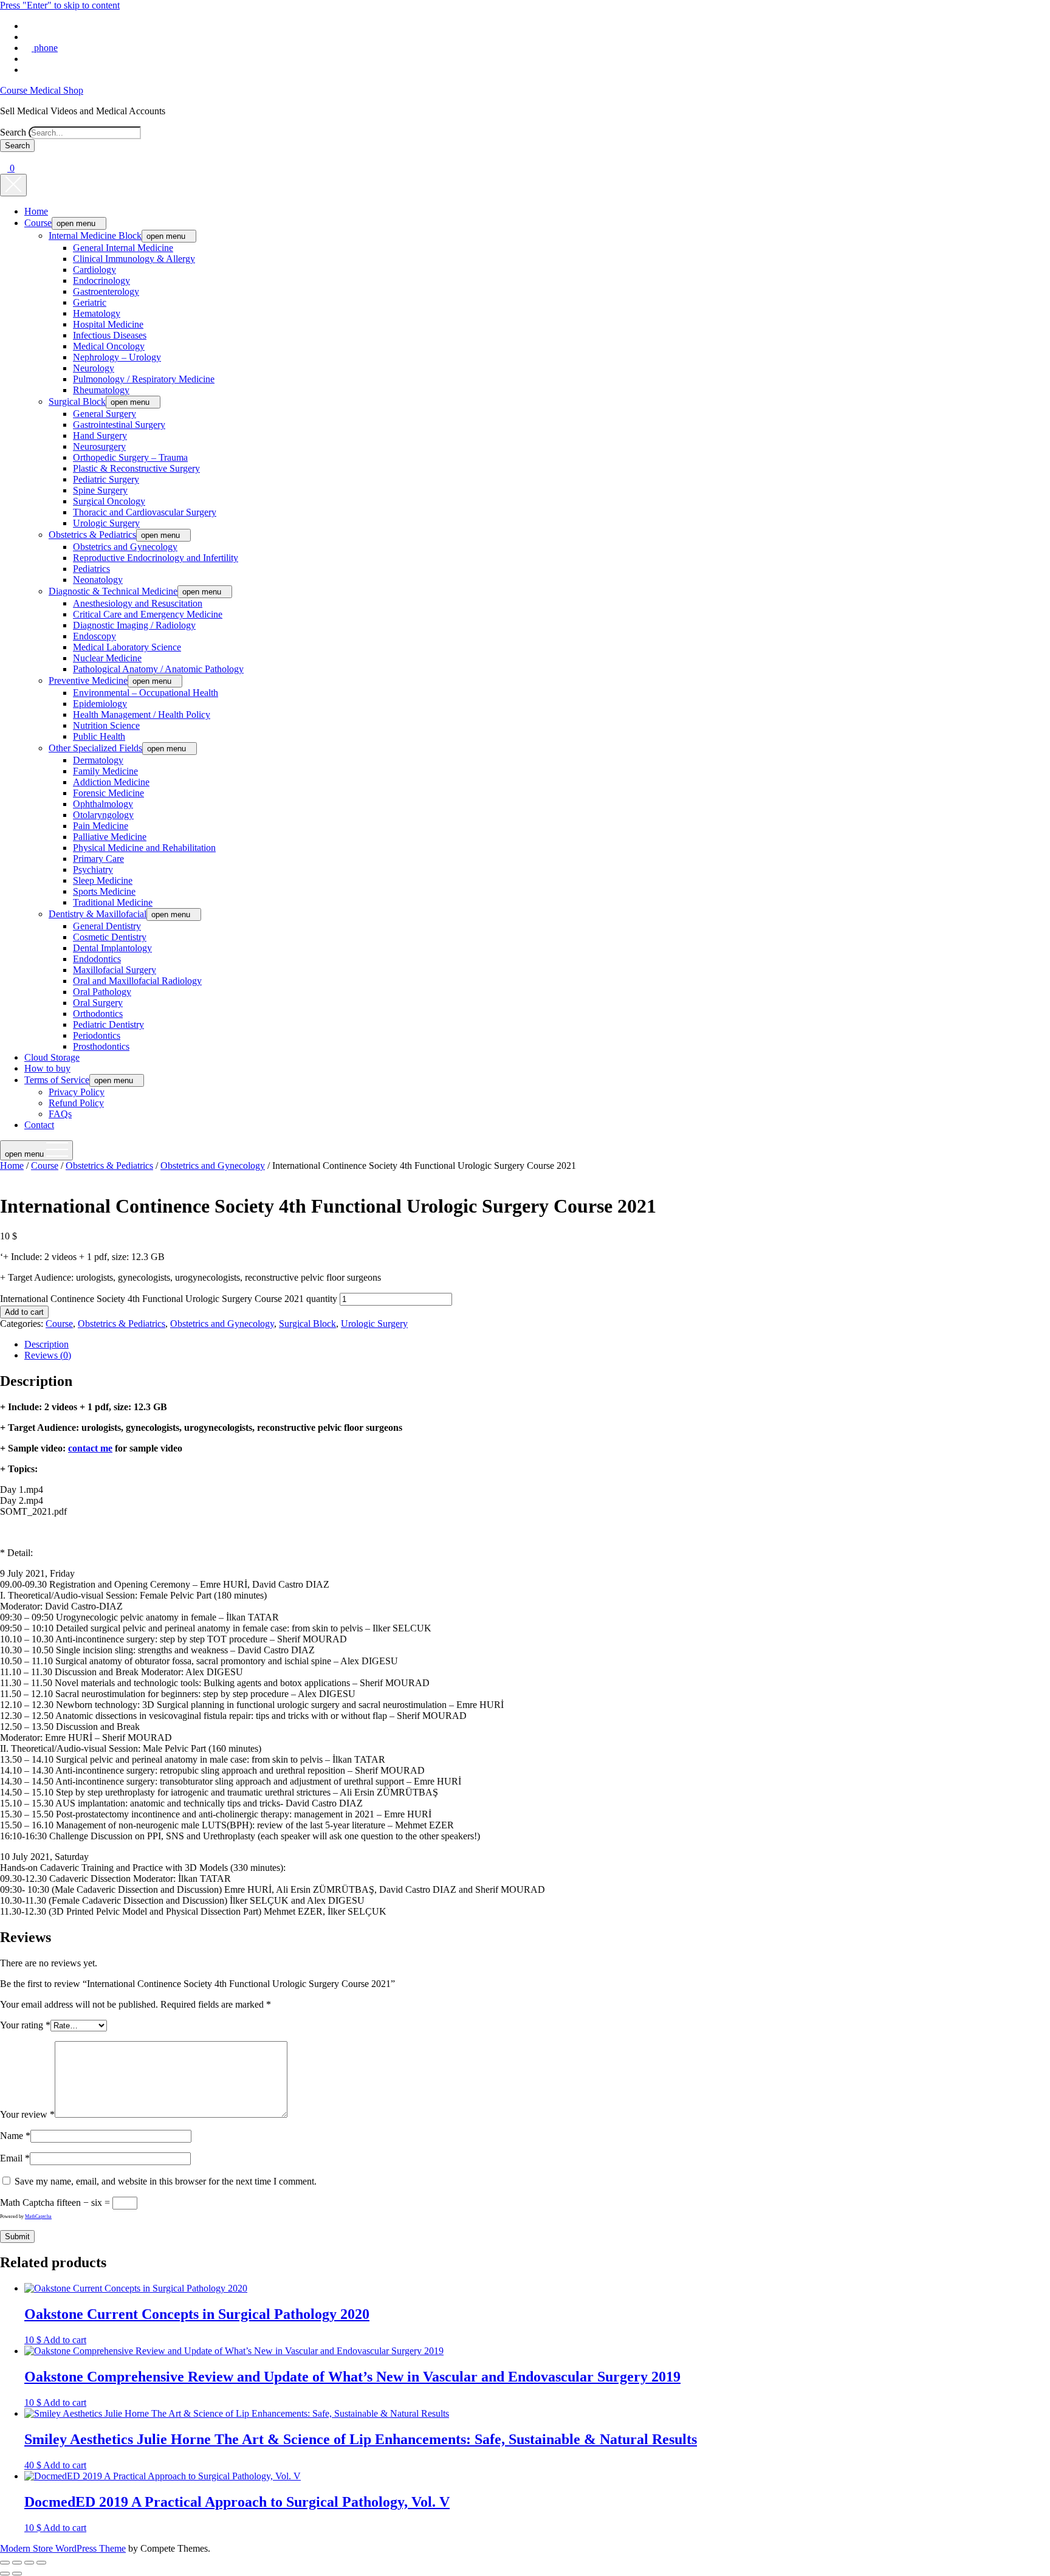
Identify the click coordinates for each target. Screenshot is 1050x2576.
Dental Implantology (112, 948)
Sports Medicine (104, 891)
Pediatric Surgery (106, 479)
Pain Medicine (101, 826)
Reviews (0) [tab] (48, 1355)
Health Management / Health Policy (142, 715)
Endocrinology (101, 281)
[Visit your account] (4, 157)
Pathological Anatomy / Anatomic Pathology (158, 669)
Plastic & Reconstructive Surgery (136, 468)
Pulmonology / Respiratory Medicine (144, 379)
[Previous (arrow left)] (5, 2574)
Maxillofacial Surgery (115, 970)
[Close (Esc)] (41, 2563)
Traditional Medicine (113, 902)
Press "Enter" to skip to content (60, 5)
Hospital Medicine (108, 324)
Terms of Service (57, 1080)
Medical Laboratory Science (127, 647)
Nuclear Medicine (107, 658)
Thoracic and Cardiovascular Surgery (145, 512)
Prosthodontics (101, 1046)
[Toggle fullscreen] (17, 2563)
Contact (39, 1125)
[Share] (29, 2563)
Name (15, 2136)
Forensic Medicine (108, 793)
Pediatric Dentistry (108, 1025)
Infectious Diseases (110, 335)
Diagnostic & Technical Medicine (113, 591)
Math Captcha (27, 2202)
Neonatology (98, 580)
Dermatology (98, 760)
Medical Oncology (109, 346)
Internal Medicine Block (95, 236)
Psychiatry (93, 870)
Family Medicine (105, 771)
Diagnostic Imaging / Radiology (134, 625)
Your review (27, 2114)
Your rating (25, 2025)
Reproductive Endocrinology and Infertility (156, 558)
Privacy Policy (77, 1092)
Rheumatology (101, 390)
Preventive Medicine (88, 680)
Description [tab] (46, 1344)
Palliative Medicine (110, 837)
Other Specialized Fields (95, 748)
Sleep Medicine (103, 880)
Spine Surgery (100, 490)
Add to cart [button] (65, 2340)
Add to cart (24, 1312)
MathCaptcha (38, 2216)
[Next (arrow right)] (17, 2574)
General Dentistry (107, 926)
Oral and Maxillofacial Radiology (137, 981)
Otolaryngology (103, 815)
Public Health (99, 736)
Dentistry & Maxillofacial (98, 914)
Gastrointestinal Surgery (119, 425)
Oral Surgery (98, 1003)
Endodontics (97, 959)
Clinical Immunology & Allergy (134, 259)
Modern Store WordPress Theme (63, 2548)
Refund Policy (76, 1103)
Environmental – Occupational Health (146, 693)
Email (15, 2158)
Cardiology (94, 270)
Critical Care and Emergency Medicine (148, 614)
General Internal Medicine (123, 248)
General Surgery (105, 414)
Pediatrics (91, 569)
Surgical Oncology (109, 501)
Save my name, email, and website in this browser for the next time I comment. (166, 2181)
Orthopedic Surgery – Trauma (130, 457)
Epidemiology (100, 704)
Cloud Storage (52, 1057)
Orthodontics (98, 1014)
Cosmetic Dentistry (110, 937)
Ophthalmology (103, 804)
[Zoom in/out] (5, 2563)
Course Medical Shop (42, 90)
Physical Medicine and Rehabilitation (144, 848)
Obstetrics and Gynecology (125, 547)
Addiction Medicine (111, 782)
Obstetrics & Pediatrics (92, 535)
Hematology (97, 313)
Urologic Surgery (106, 523)
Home (36, 211)
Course (38, 223)
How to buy (47, 1068)
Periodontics (97, 1035)
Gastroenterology (106, 291)
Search (13, 132)
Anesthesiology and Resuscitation (138, 603)
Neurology (94, 368)
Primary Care (98, 859)
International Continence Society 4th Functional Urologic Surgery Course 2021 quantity (169, 1299)
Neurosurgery (99, 446)
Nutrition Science (106, 725)
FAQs (60, 1114)
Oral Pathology (102, 992)
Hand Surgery (100, 436)
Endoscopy (94, 636)
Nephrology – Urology (117, 357)
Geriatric (90, 302)
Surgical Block (77, 401)
